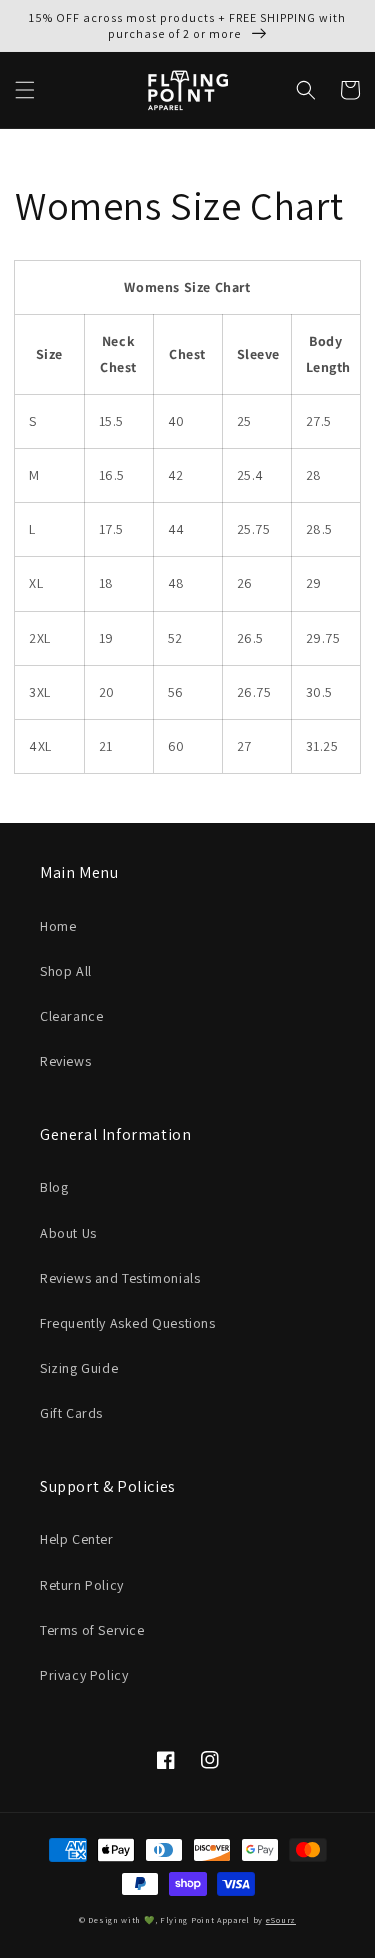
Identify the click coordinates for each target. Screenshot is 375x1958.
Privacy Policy (84, 1675)
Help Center (77, 1539)
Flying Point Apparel (205, 1919)
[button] (25, 90)
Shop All (66, 971)
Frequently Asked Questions (128, 1323)
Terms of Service (92, 1630)
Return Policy (82, 1585)
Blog (54, 1187)
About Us (68, 1233)
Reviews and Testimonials (120, 1278)
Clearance (71, 1016)
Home (58, 926)
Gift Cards (71, 1413)
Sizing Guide (79, 1368)
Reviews (65, 1061)
